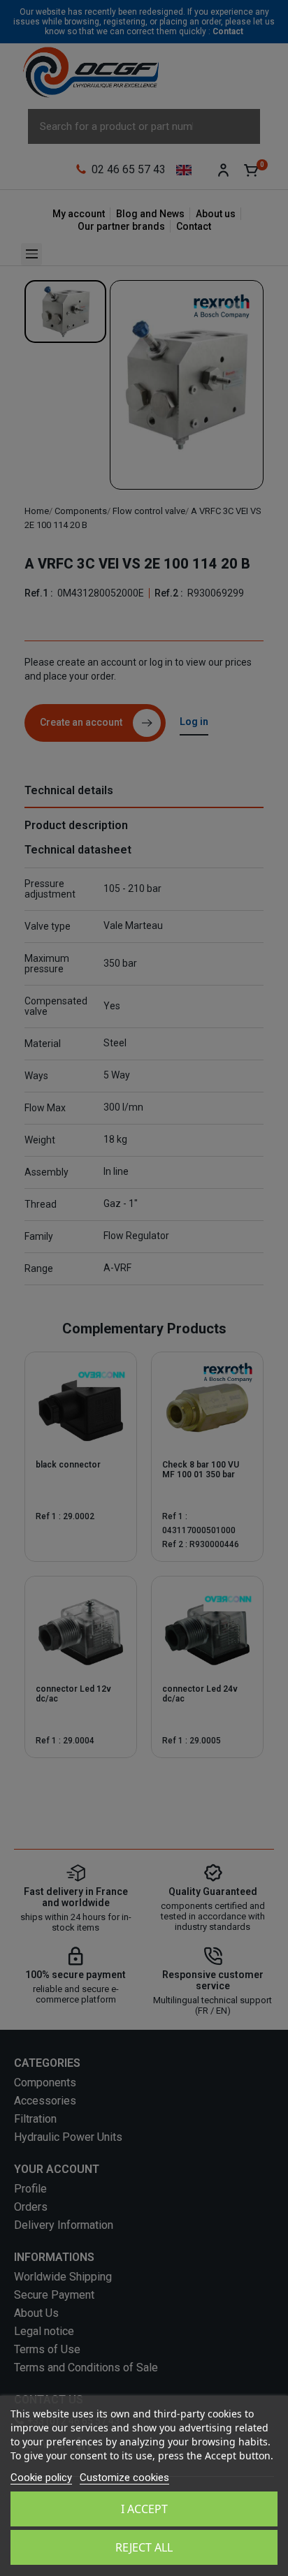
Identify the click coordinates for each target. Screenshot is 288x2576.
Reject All (144, 2547)
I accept (144, 2509)
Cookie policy (41, 2478)
